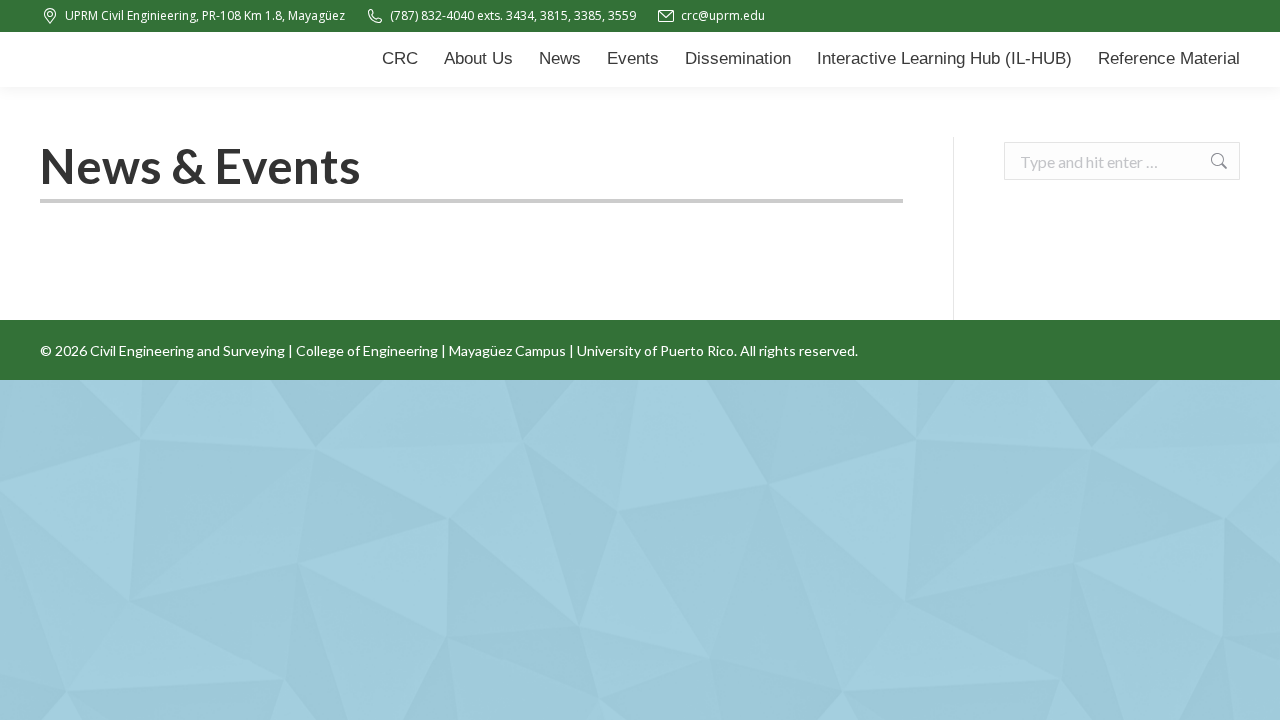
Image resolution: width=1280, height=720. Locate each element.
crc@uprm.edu (723, 15)
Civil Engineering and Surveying (187, 350)
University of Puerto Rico (655, 350)
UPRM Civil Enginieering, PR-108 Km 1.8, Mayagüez (205, 15)
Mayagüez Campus (507, 350)
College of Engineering (367, 350)
